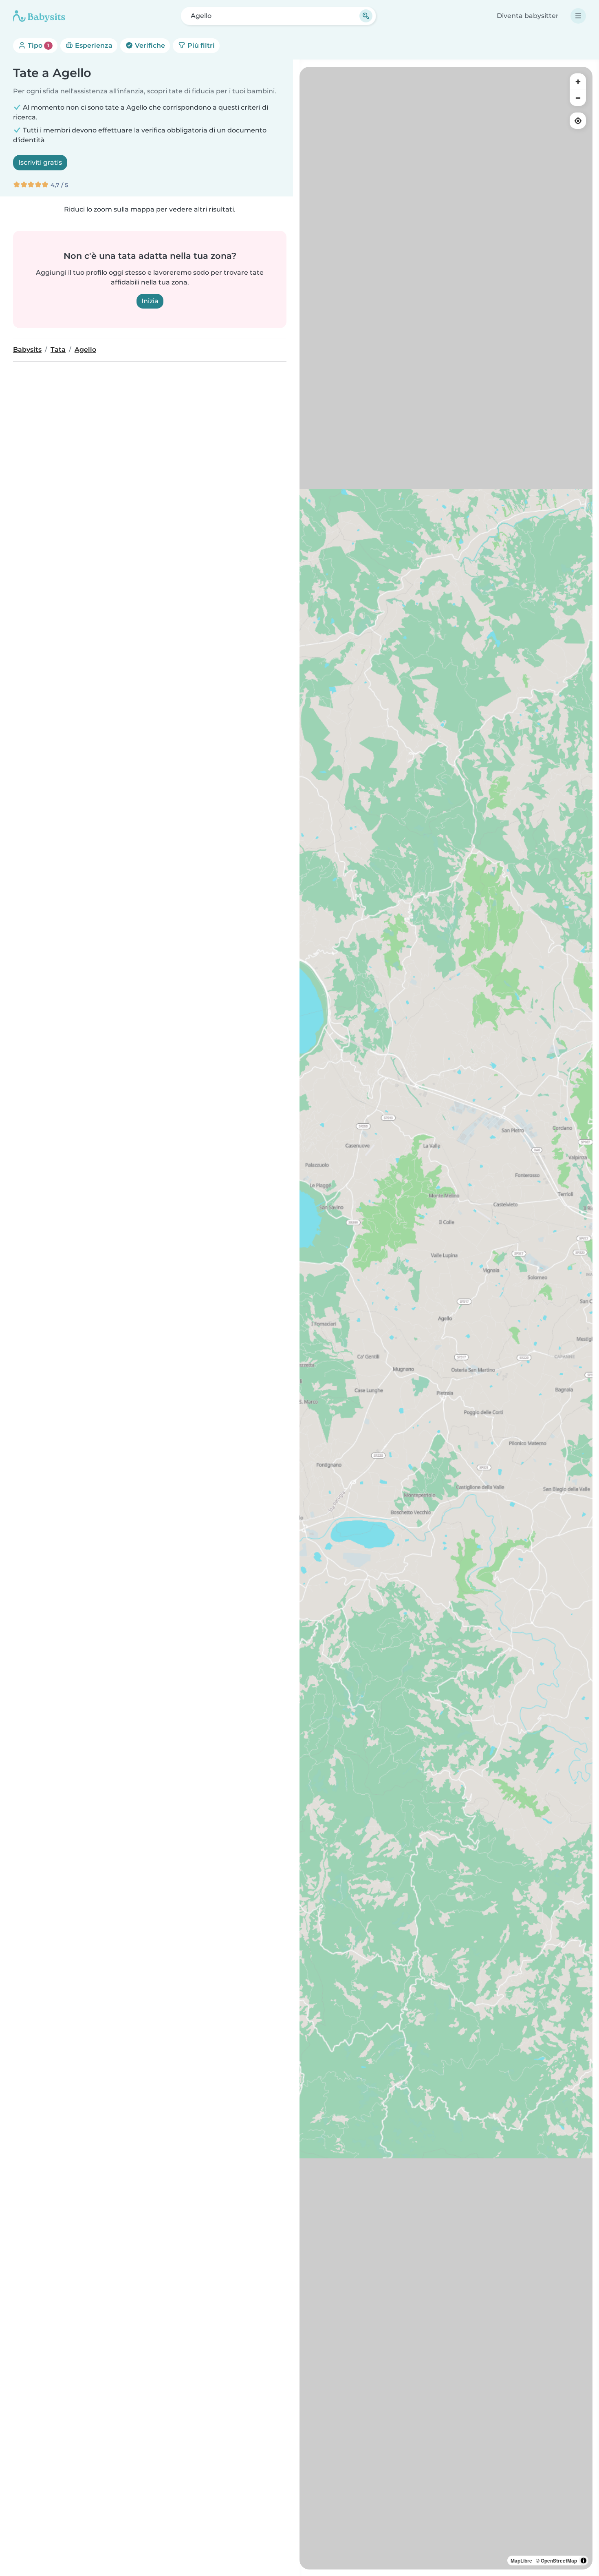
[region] (446, 1318)
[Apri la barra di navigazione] (578, 16)
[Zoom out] (578, 98)
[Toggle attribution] (584, 2561)
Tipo (38, 45)
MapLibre (521, 2561)
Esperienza (93, 45)
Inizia (150, 301)
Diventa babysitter (528, 16)
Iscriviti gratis (40, 162)
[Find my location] (578, 121)
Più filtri (200, 45)
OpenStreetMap (559, 2561)
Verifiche (149, 45)
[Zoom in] (578, 82)
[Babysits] (39, 16)
